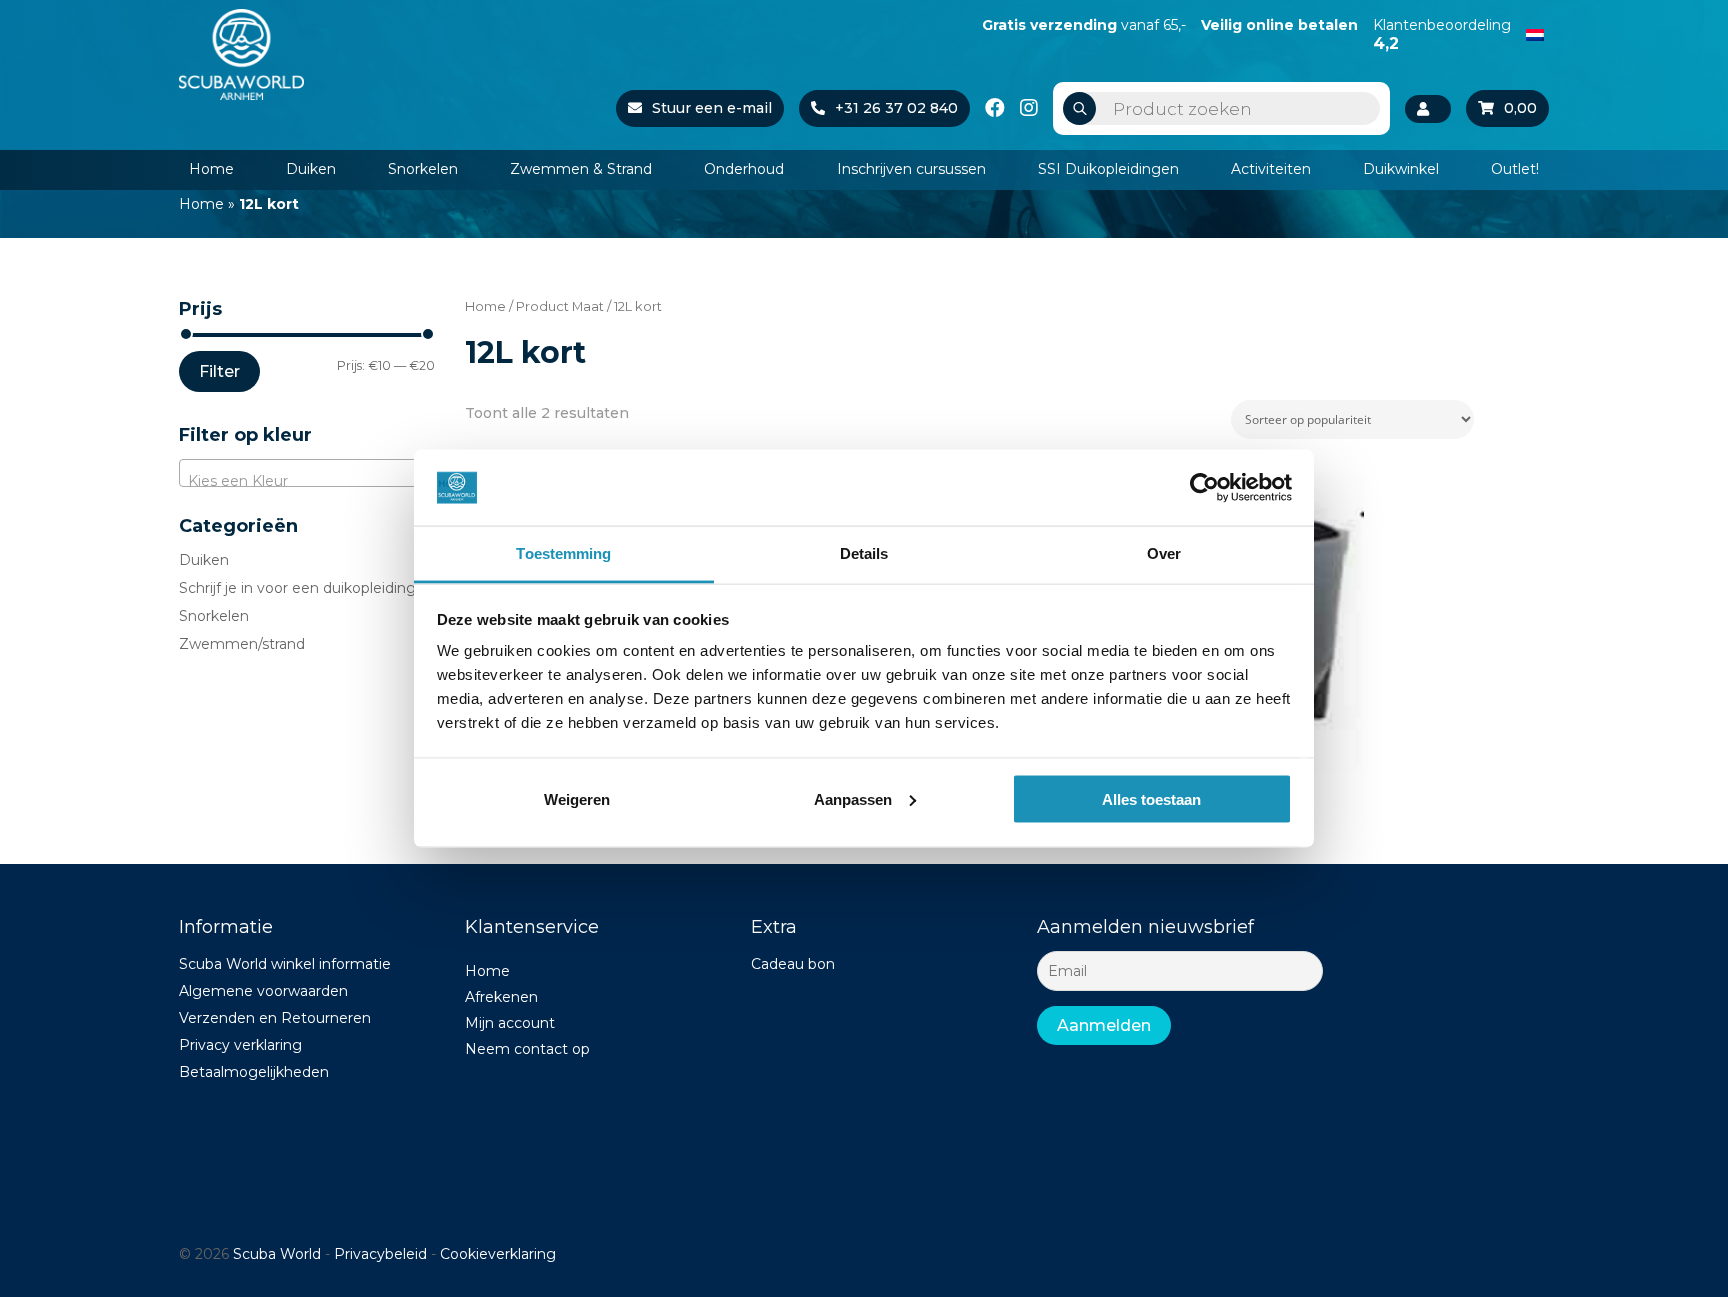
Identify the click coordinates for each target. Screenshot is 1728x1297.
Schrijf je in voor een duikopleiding (297, 588)
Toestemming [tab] (563, 553)
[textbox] (307, 481)
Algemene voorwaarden (263, 991)
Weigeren (577, 798)
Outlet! (1515, 169)
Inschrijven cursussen (911, 169)
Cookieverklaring (498, 1254)
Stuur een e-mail (712, 108)
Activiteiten (1271, 169)
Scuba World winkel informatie (285, 964)
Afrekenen (501, 997)
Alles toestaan (1151, 798)
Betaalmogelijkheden (254, 1072)
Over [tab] (1164, 553)
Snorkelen (423, 169)
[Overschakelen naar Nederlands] (1535, 33)
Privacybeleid (380, 1254)
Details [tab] (864, 553)
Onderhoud (744, 169)
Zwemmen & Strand (581, 169)
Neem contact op (527, 1049)
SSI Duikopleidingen (1108, 169)
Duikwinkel (1401, 169)
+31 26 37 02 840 (896, 108)
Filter (219, 371)
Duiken (311, 169)
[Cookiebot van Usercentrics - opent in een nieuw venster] (1204, 487)
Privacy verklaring (240, 1045)
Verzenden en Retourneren (275, 1018)
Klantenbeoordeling (1442, 34)
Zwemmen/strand (242, 644)
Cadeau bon (793, 964)
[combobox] (307, 473)
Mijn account (510, 1023)
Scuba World (277, 1254)
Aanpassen (853, 798)
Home (211, 169)
